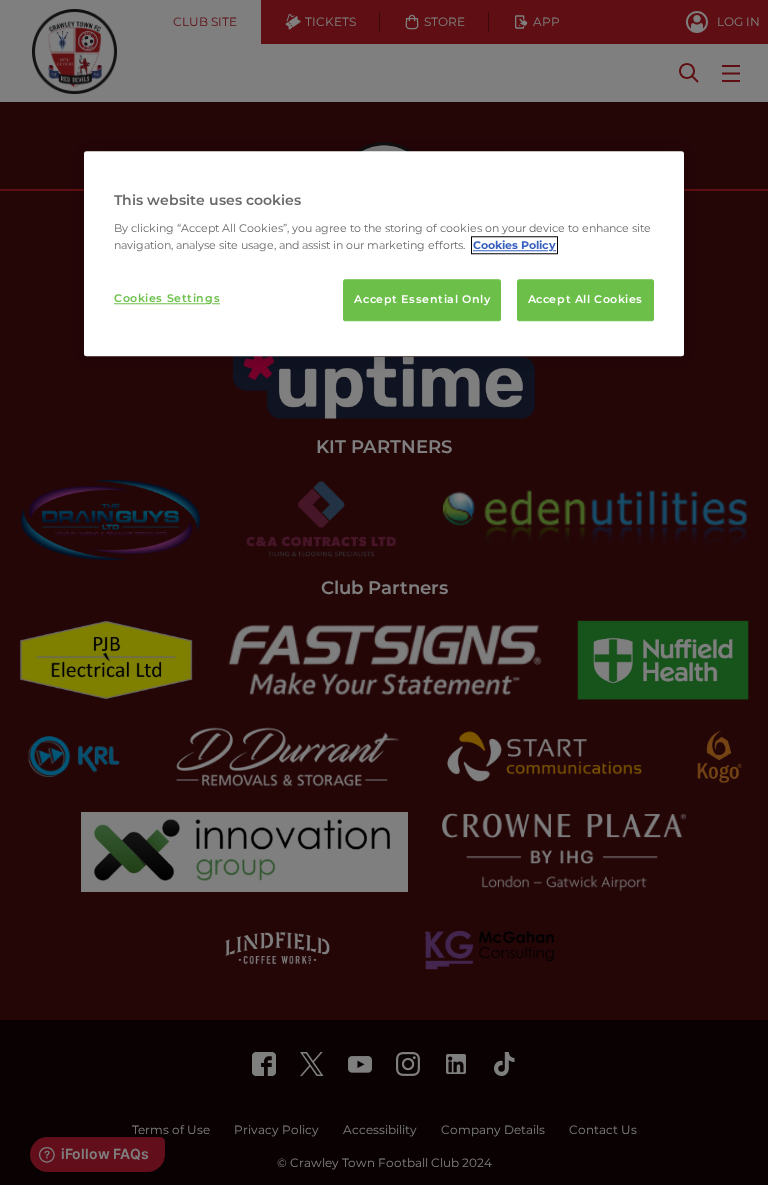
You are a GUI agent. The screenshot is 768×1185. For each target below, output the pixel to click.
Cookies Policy (514, 246)
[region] (384, 254)
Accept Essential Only (422, 300)
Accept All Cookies (585, 300)
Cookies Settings (167, 299)
